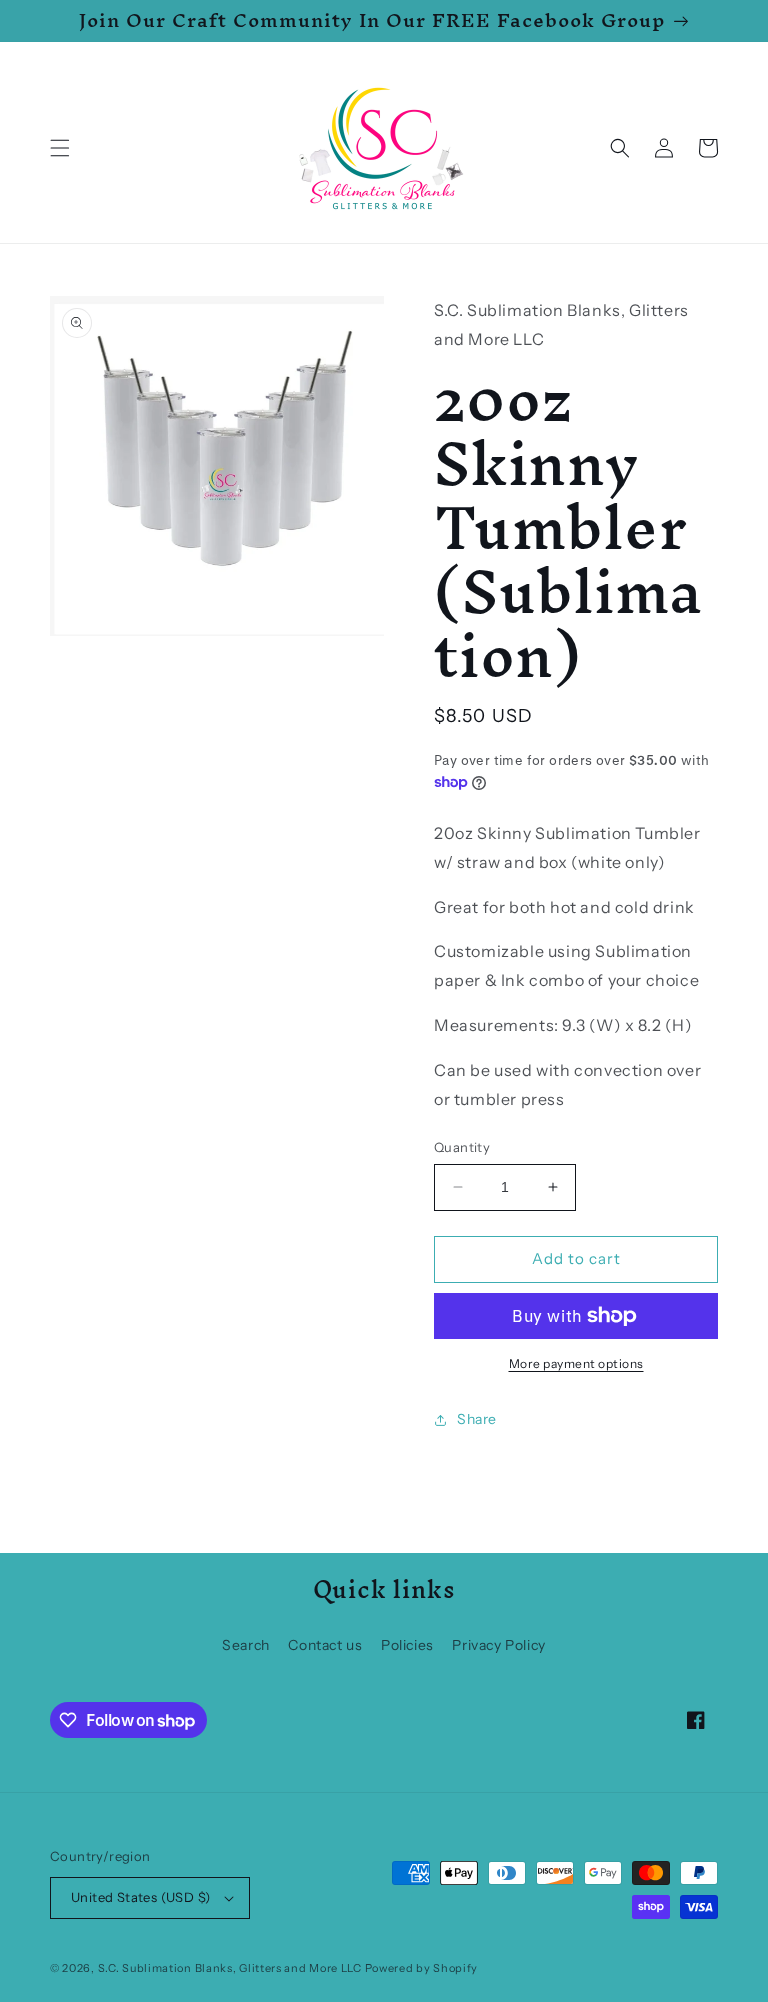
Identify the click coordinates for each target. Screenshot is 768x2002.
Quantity (462, 1147)
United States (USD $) (140, 1897)
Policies (407, 1645)
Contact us (325, 1645)
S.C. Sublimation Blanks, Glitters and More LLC (230, 1968)
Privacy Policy (498, 1645)
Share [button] (477, 1419)
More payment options (576, 1363)
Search (246, 1645)
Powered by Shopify (422, 1968)
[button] (60, 148)
